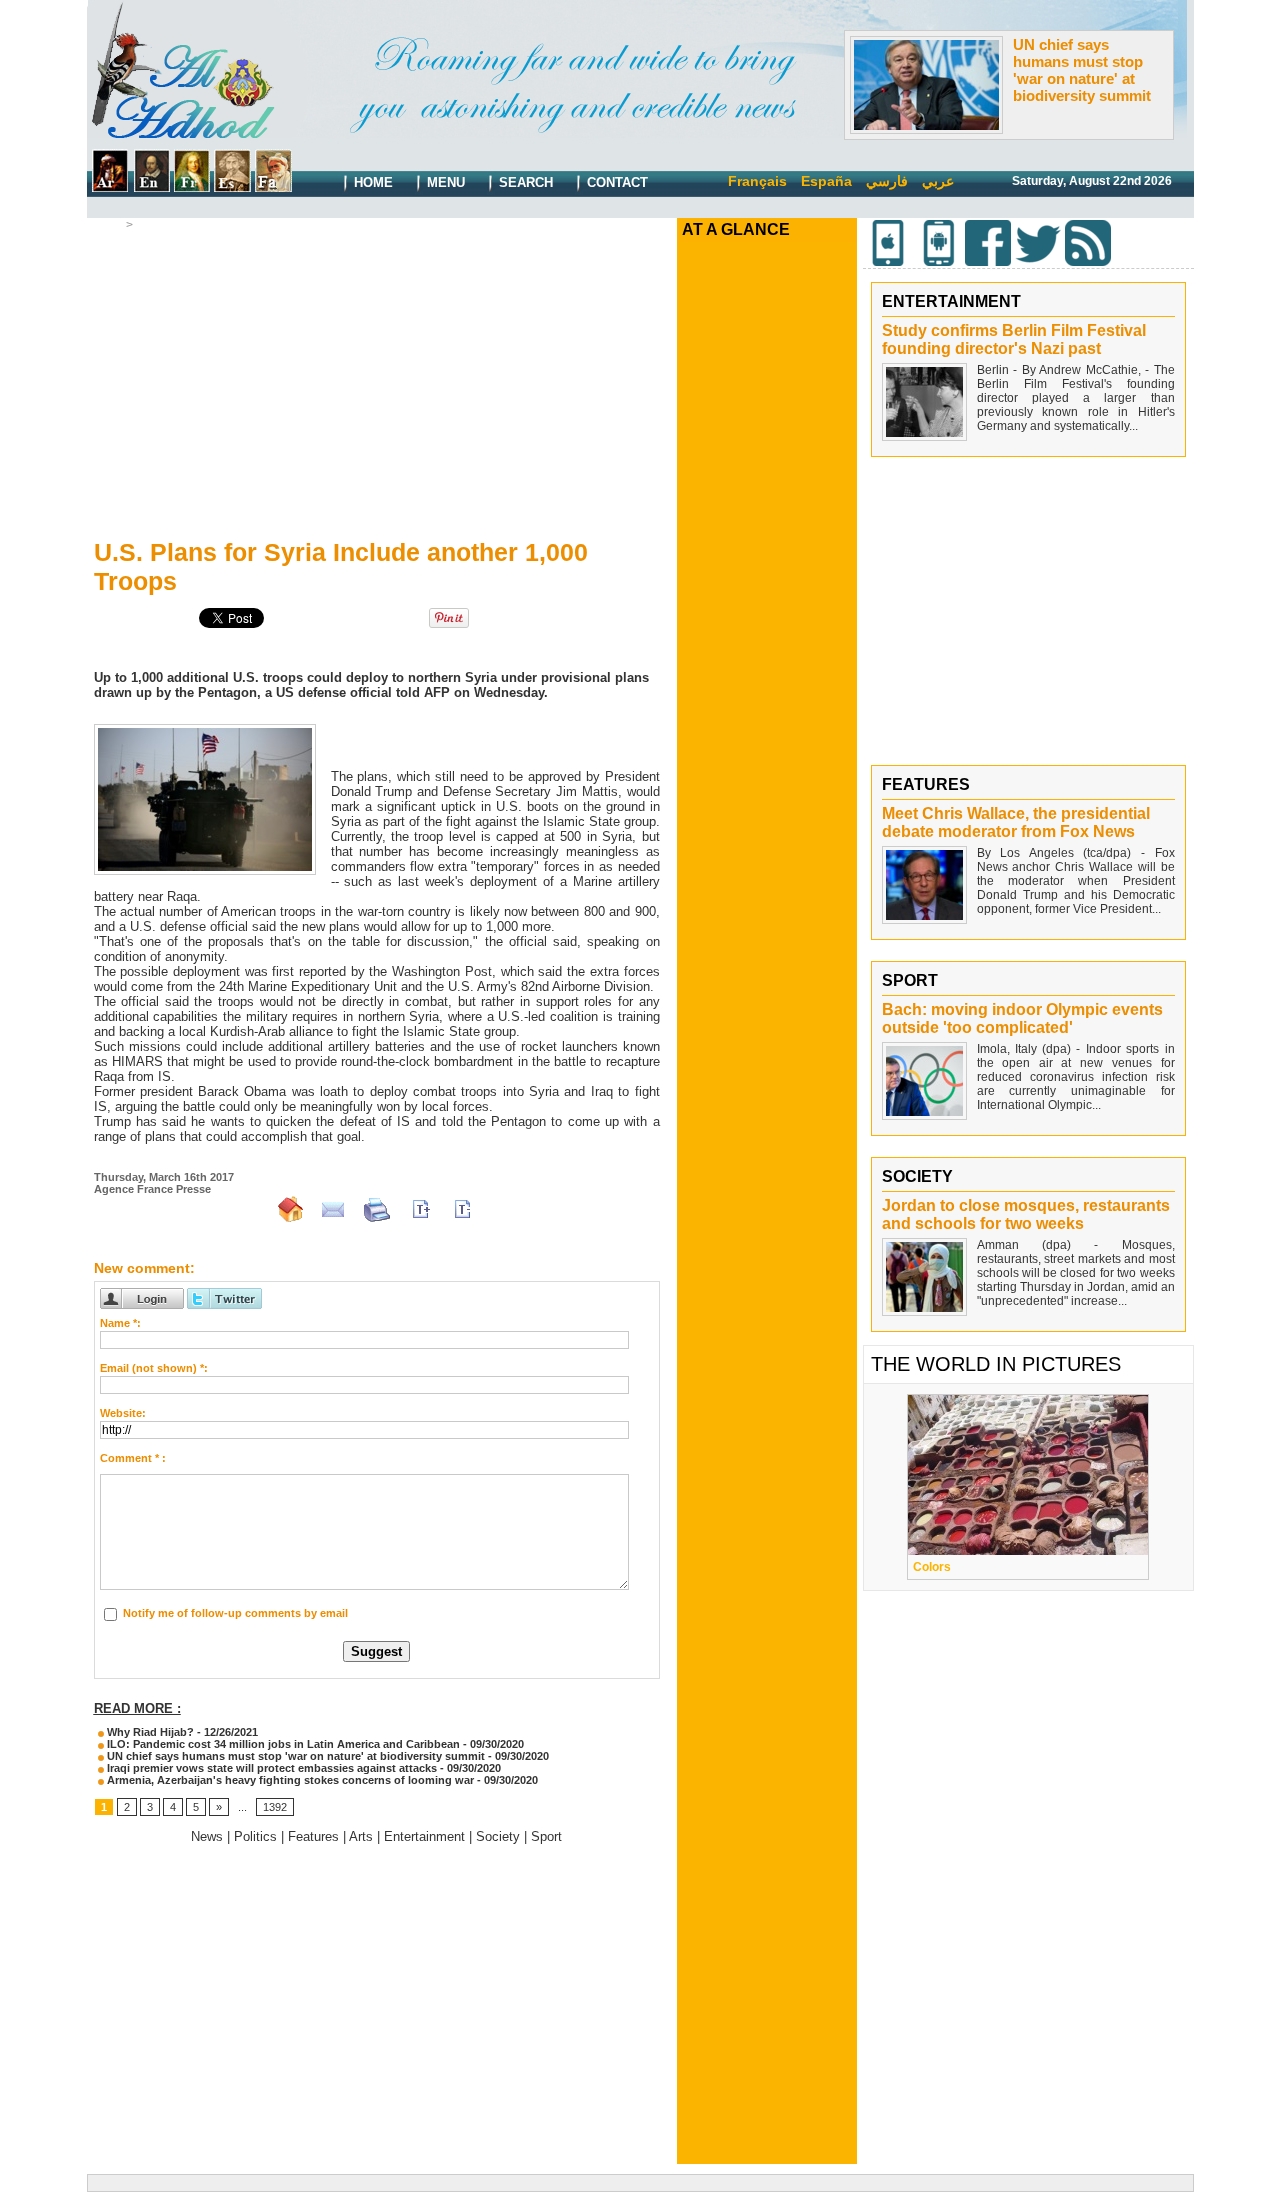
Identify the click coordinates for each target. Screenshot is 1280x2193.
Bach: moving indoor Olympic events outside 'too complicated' (1022, 1018)
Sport (546, 1836)
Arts (361, 1836)
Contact (615, 182)
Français (757, 181)
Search (524, 182)
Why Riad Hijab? (149, 1732)
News (154, 225)
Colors (932, 1567)
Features (313, 1836)
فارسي (887, 181)
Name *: (120, 1323)
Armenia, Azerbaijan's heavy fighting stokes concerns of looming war (289, 1780)
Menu (444, 182)
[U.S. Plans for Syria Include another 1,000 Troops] (205, 730)
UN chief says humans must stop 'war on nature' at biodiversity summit (1082, 70)
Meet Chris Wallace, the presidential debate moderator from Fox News (1016, 822)
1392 (275, 1807)
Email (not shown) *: (154, 1368)
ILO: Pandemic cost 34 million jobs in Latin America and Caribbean (282, 1744)
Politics (255, 1836)
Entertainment (424, 1836)
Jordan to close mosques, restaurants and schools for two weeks (1026, 1214)
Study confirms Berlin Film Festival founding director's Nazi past (1014, 339)
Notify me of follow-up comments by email (235, 1613)
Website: (123, 1413)
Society (498, 1836)
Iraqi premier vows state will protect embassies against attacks (270, 1768)
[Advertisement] (377, 381)
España (826, 181)
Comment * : (133, 1458)
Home (371, 182)
